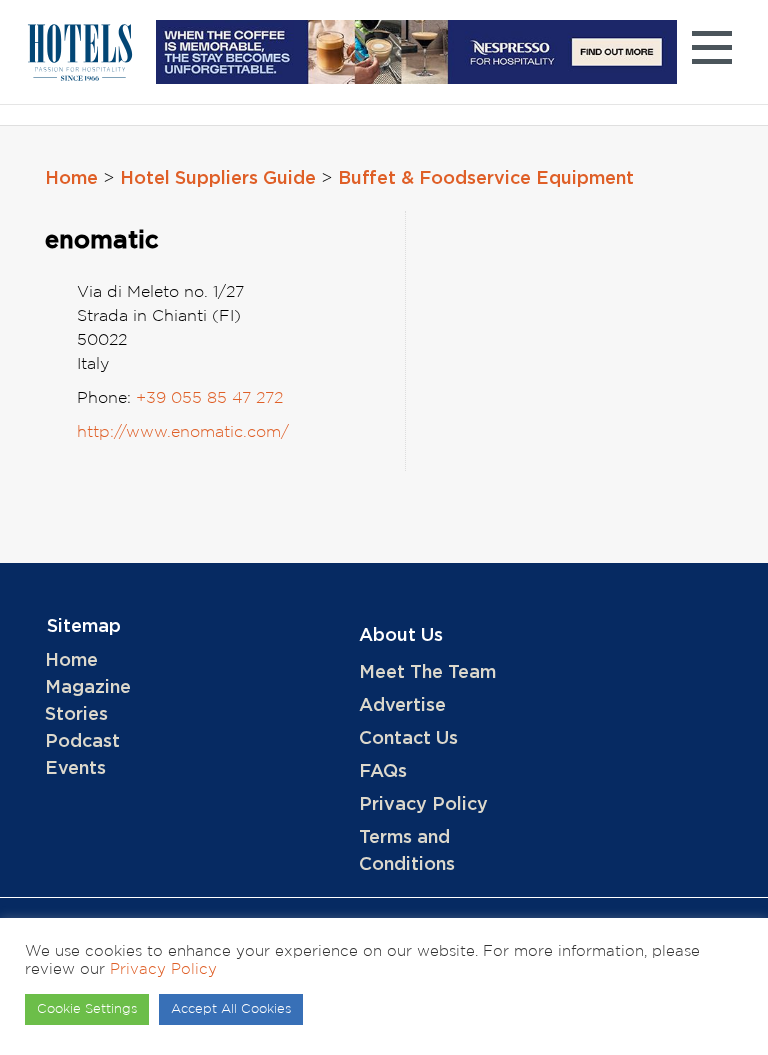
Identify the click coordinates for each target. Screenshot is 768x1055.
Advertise (402, 706)
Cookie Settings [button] (87, 1009)
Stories (76, 715)
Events (75, 769)
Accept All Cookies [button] (231, 1009)
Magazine (88, 688)
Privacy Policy (423, 805)
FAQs (383, 772)
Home (71, 179)
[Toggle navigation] (711, 52)
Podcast (82, 742)
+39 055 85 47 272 (209, 398)
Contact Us (408, 739)
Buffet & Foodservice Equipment (486, 179)
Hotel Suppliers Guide (218, 179)
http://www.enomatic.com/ (183, 432)
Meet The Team (427, 673)
